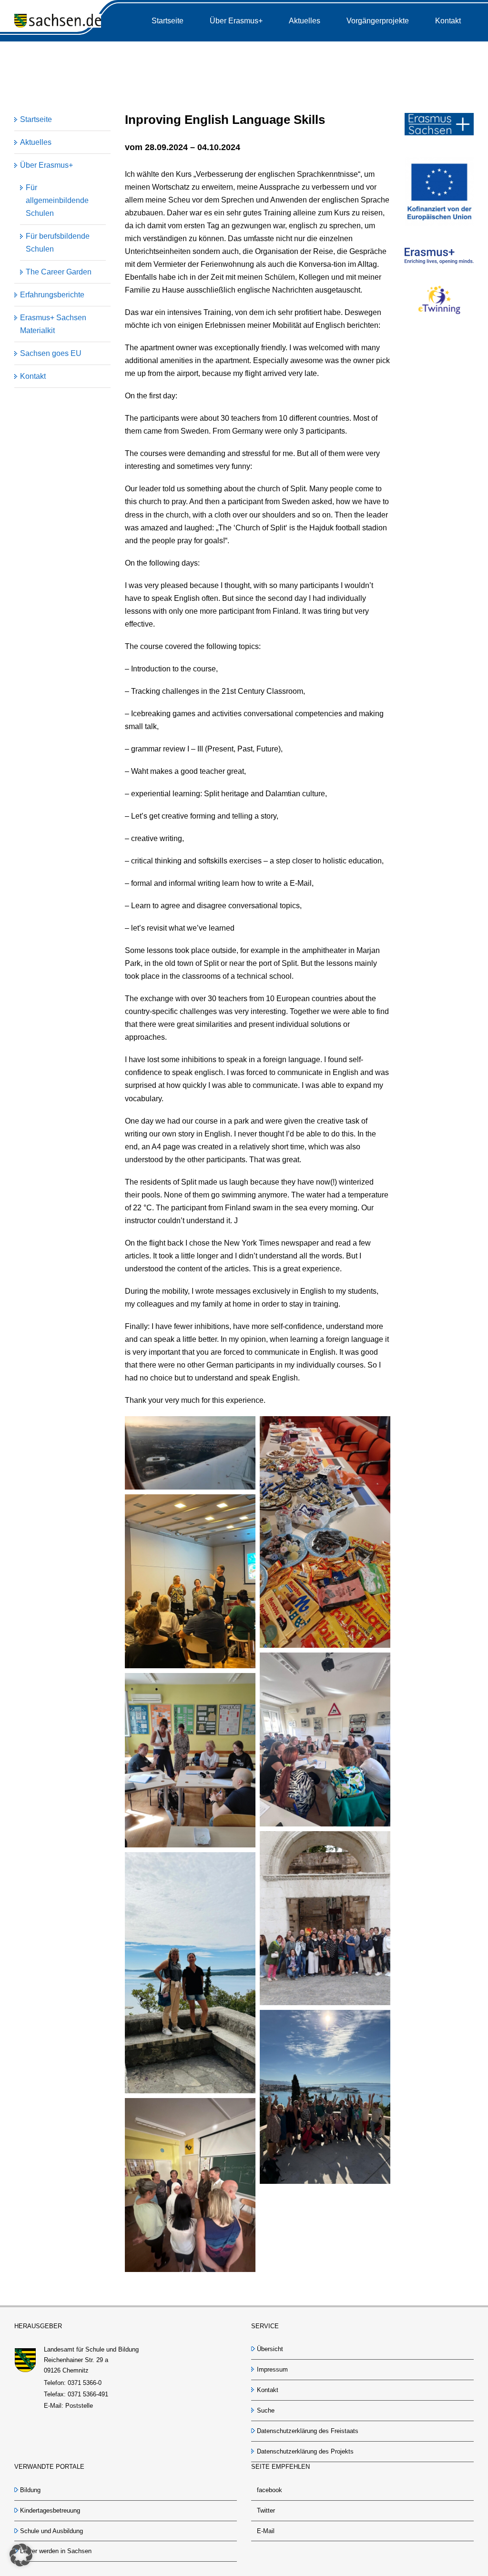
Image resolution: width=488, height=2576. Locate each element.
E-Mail (266, 2531)
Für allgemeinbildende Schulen (57, 200)
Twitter (266, 2510)
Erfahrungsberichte (52, 295)
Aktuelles (36, 142)
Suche (266, 2410)
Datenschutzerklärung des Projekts (305, 2451)
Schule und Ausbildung (51, 2531)
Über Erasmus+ (46, 165)
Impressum (272, 2369)
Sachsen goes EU (51, 353)
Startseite (36, 119)
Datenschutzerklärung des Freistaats (308, 2431)
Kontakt (33, 376)
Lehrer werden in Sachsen (56, 2551)
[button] (21, 2555)
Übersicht (270, 2349)
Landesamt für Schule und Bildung (91, 2349)
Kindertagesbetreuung (50, 2510)
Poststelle (79, 2406)
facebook (269, 2490)
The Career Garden (59, 272)
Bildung (30, 2490)
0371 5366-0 (85, 2383)
